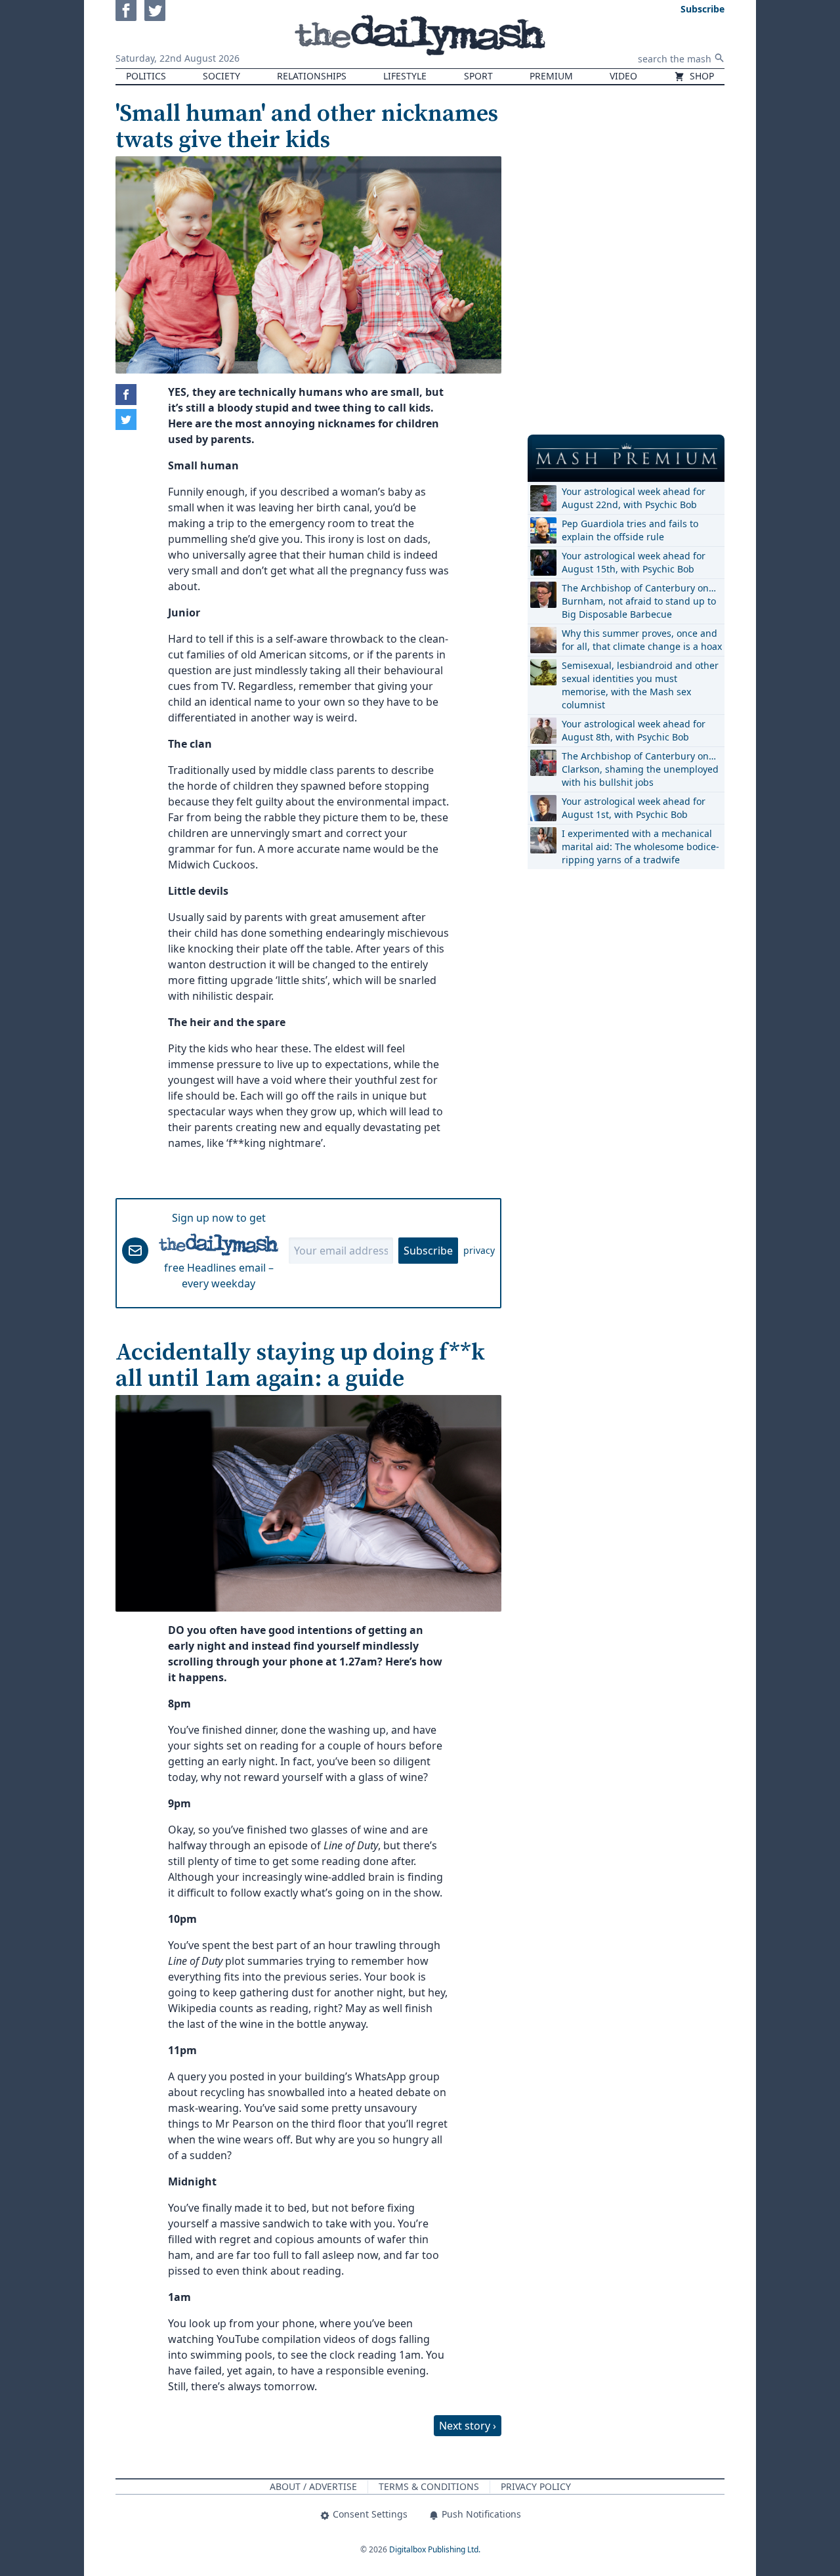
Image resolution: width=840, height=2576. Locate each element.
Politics (146, 76)
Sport (478, 76)
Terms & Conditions (429, 2486)
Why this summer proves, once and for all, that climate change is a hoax (642, 640)
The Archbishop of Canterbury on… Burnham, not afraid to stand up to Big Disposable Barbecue (639, 601)
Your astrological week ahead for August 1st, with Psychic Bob (634, 808)
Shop (701, 76)
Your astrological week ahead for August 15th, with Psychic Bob (634, 562)
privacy (479, 1250)
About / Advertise (313, 2486)
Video (623, 76)
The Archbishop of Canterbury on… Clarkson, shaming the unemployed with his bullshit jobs (640, 769)
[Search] (719, 58)
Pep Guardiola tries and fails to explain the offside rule (630, 530)
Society (221, 76)
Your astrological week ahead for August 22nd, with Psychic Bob (634, 498)
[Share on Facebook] (126, 395)
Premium (551, 76)
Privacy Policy (536, 2486)
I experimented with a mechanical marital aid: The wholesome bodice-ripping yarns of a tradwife (640, 847)
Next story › (468, 2426)
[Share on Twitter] (126, 419)
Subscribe (428, 1251)
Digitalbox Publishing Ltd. (435, 2549)
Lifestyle (405, 76)
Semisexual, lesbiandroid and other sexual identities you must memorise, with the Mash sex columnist (640, 685)
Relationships (312, 76)
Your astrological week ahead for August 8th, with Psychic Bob (634, 730)
